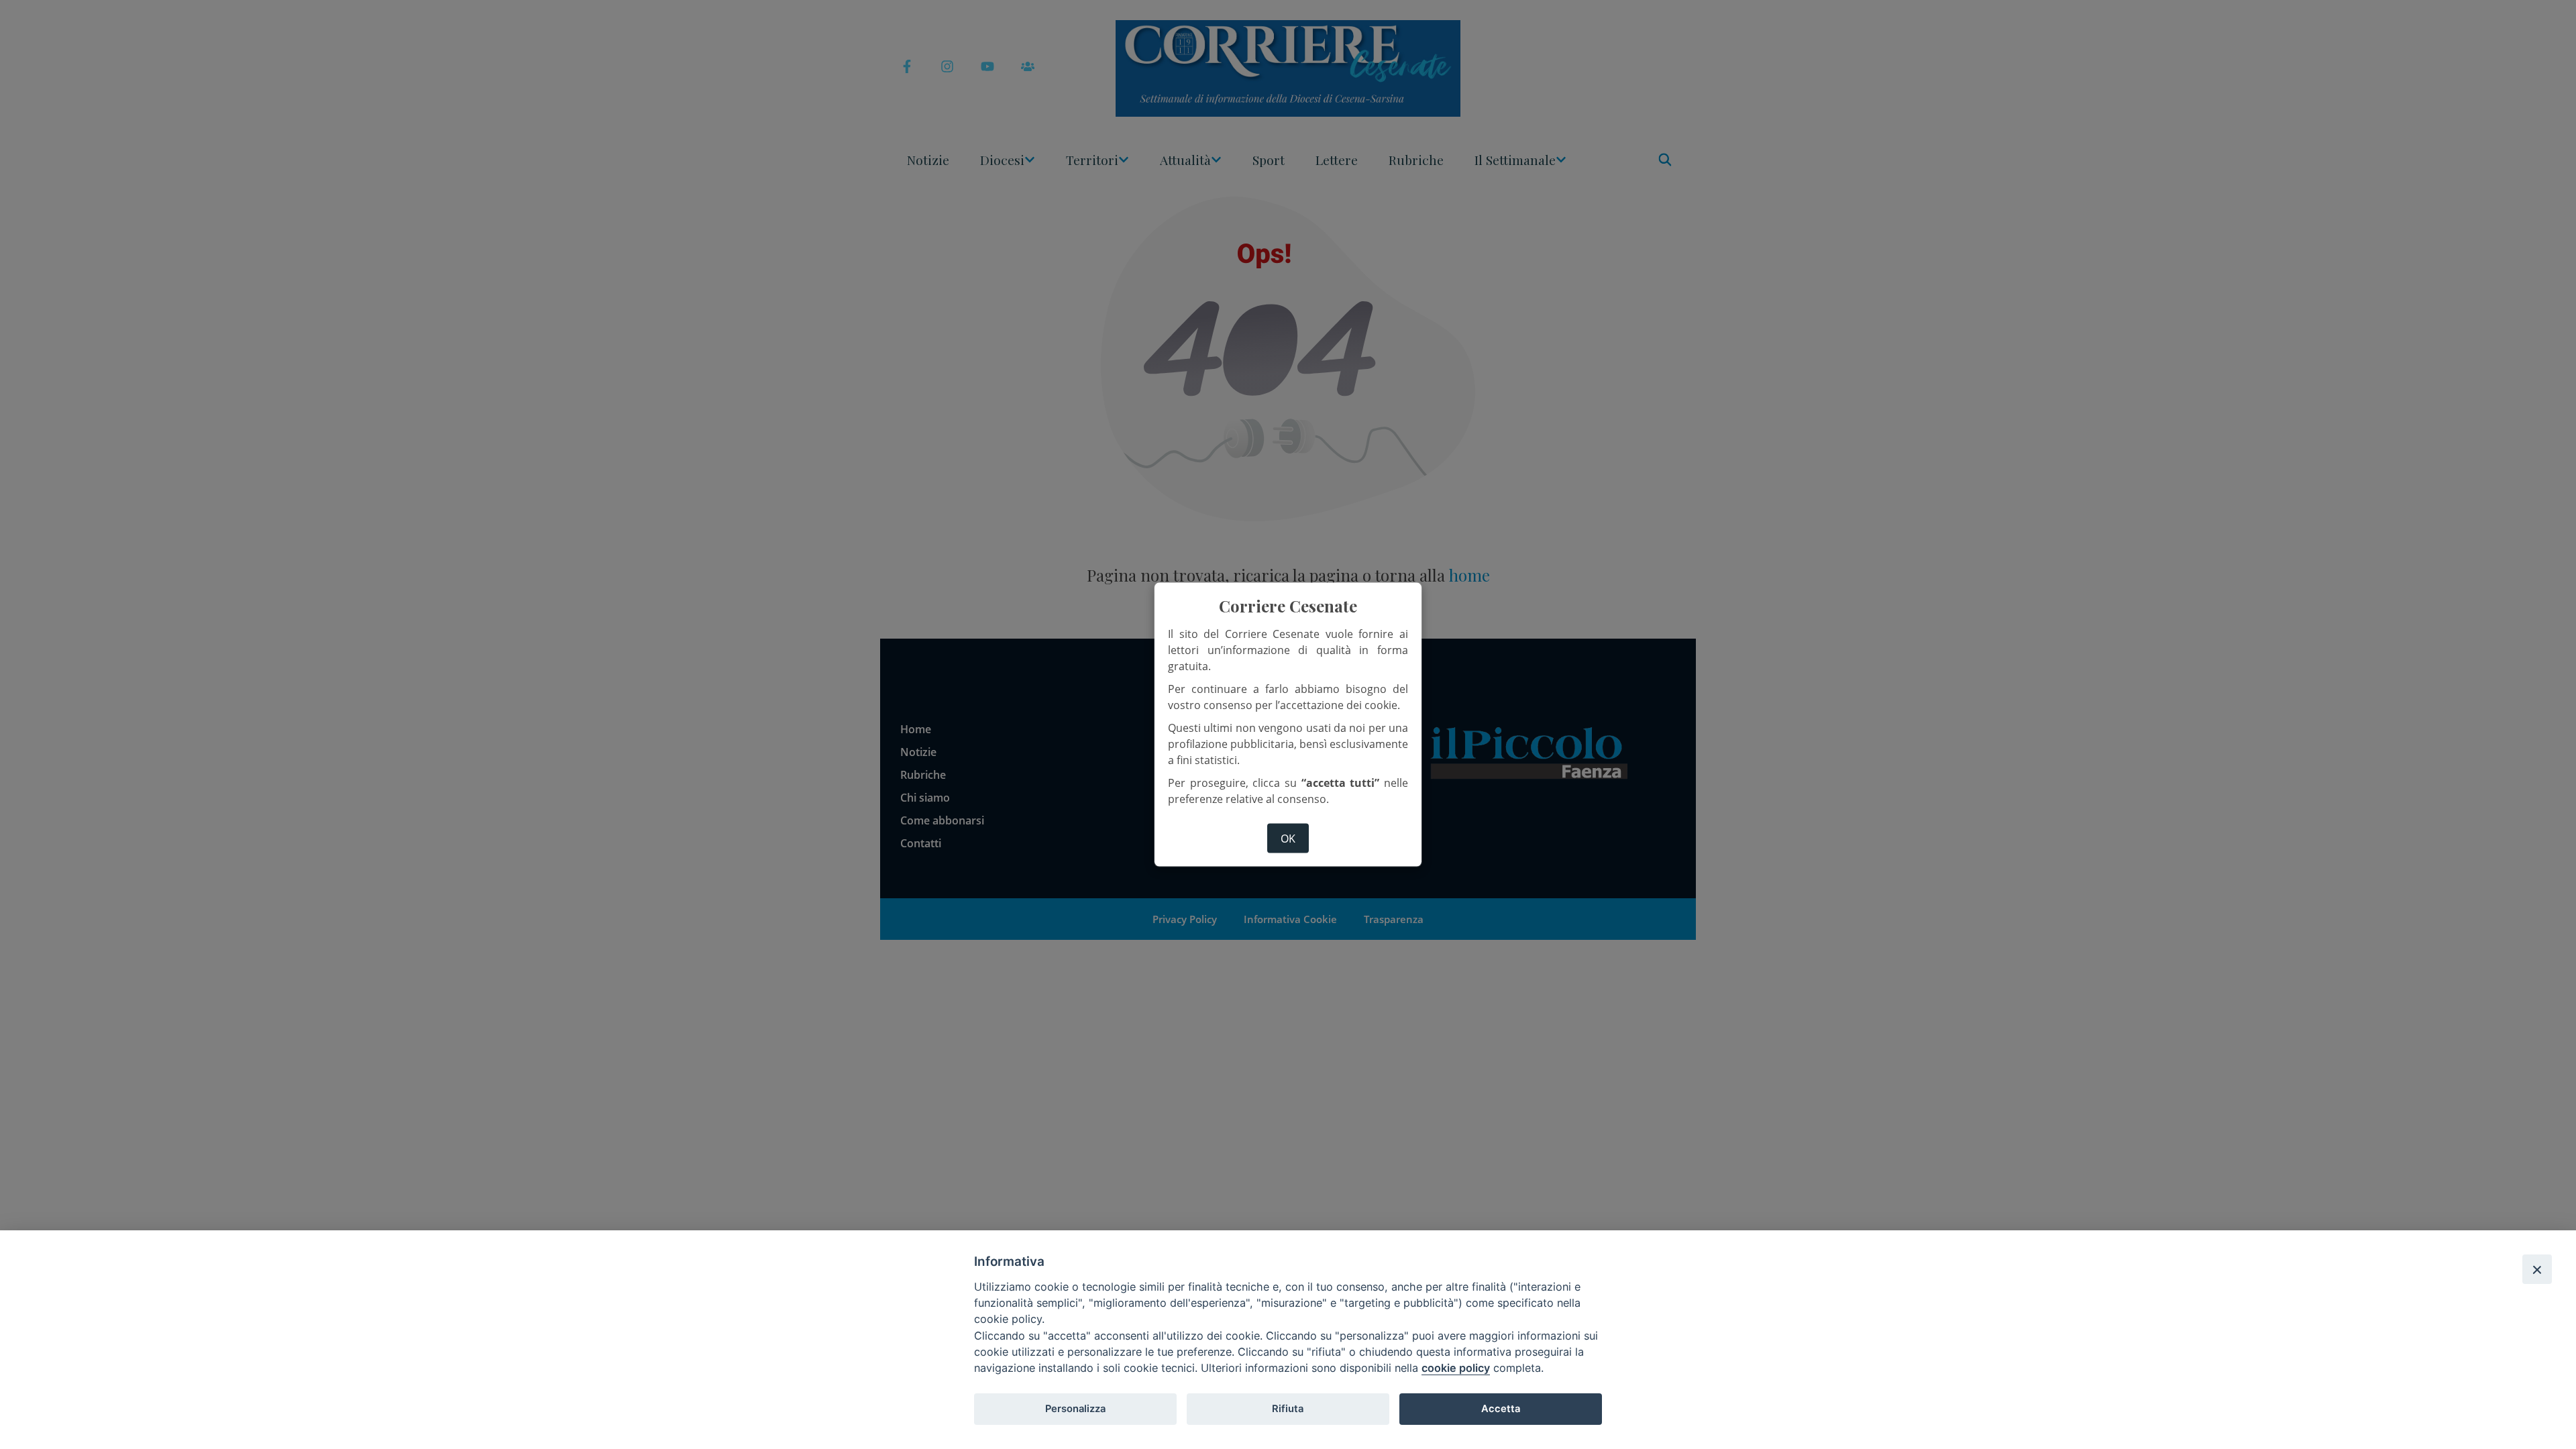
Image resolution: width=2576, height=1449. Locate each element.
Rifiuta (1288, 1409)
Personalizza (1075, 1409)
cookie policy (1456, 1368)
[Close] (2537, 1269)
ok (1288, 838)
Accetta (1501, 1409)
